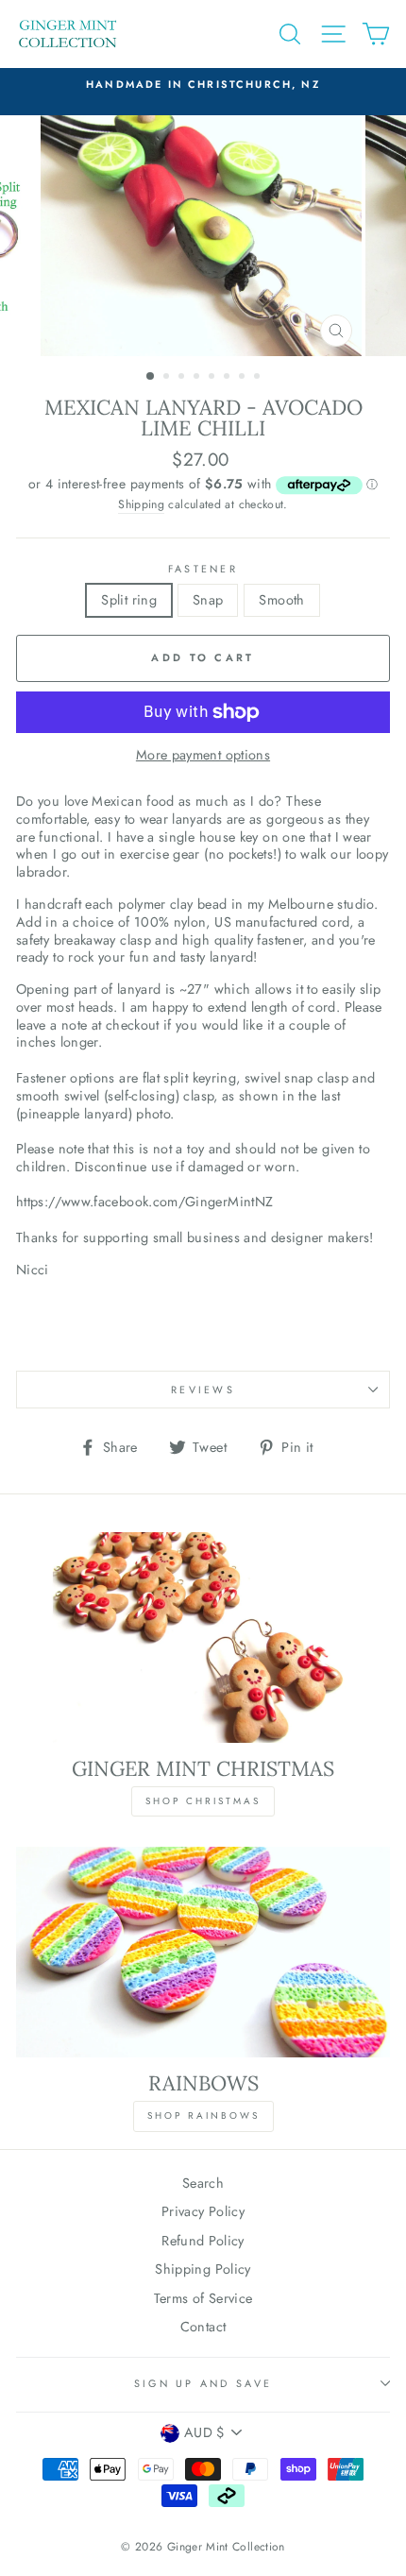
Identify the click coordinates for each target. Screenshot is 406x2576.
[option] (203, 84)
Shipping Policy (203, 2269)
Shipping (141, 505)
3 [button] (183, 378)
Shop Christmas (203, 1801)
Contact (203, 2327)
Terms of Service (203, 2298)
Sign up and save (203, 2383)
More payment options (203, 755)
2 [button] (168, 378)
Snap (208, 600)
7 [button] (244, 378)
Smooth (281, 600)
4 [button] (198, 378)
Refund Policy (203, 2241)
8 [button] (259, 378)
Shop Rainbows (203, 2115)
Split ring (129, 600)
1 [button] (151, 377)
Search (203, 2183)
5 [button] (213, 378)
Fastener (203, 569)
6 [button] (228, 378)
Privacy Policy (203, 2211)
